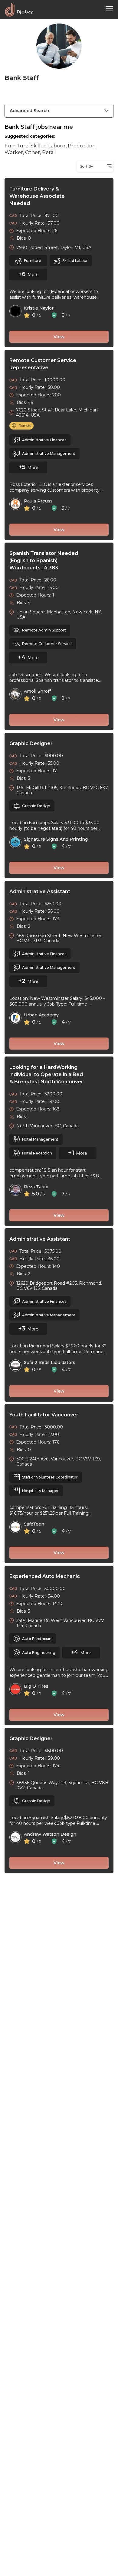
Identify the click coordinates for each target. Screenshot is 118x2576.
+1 (72, 1153)
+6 (23, 274)
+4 (23, 657)
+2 (23, 981)
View (59, 337)
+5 (23, 467)
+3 (23, 1328)
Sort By (87, 166)
